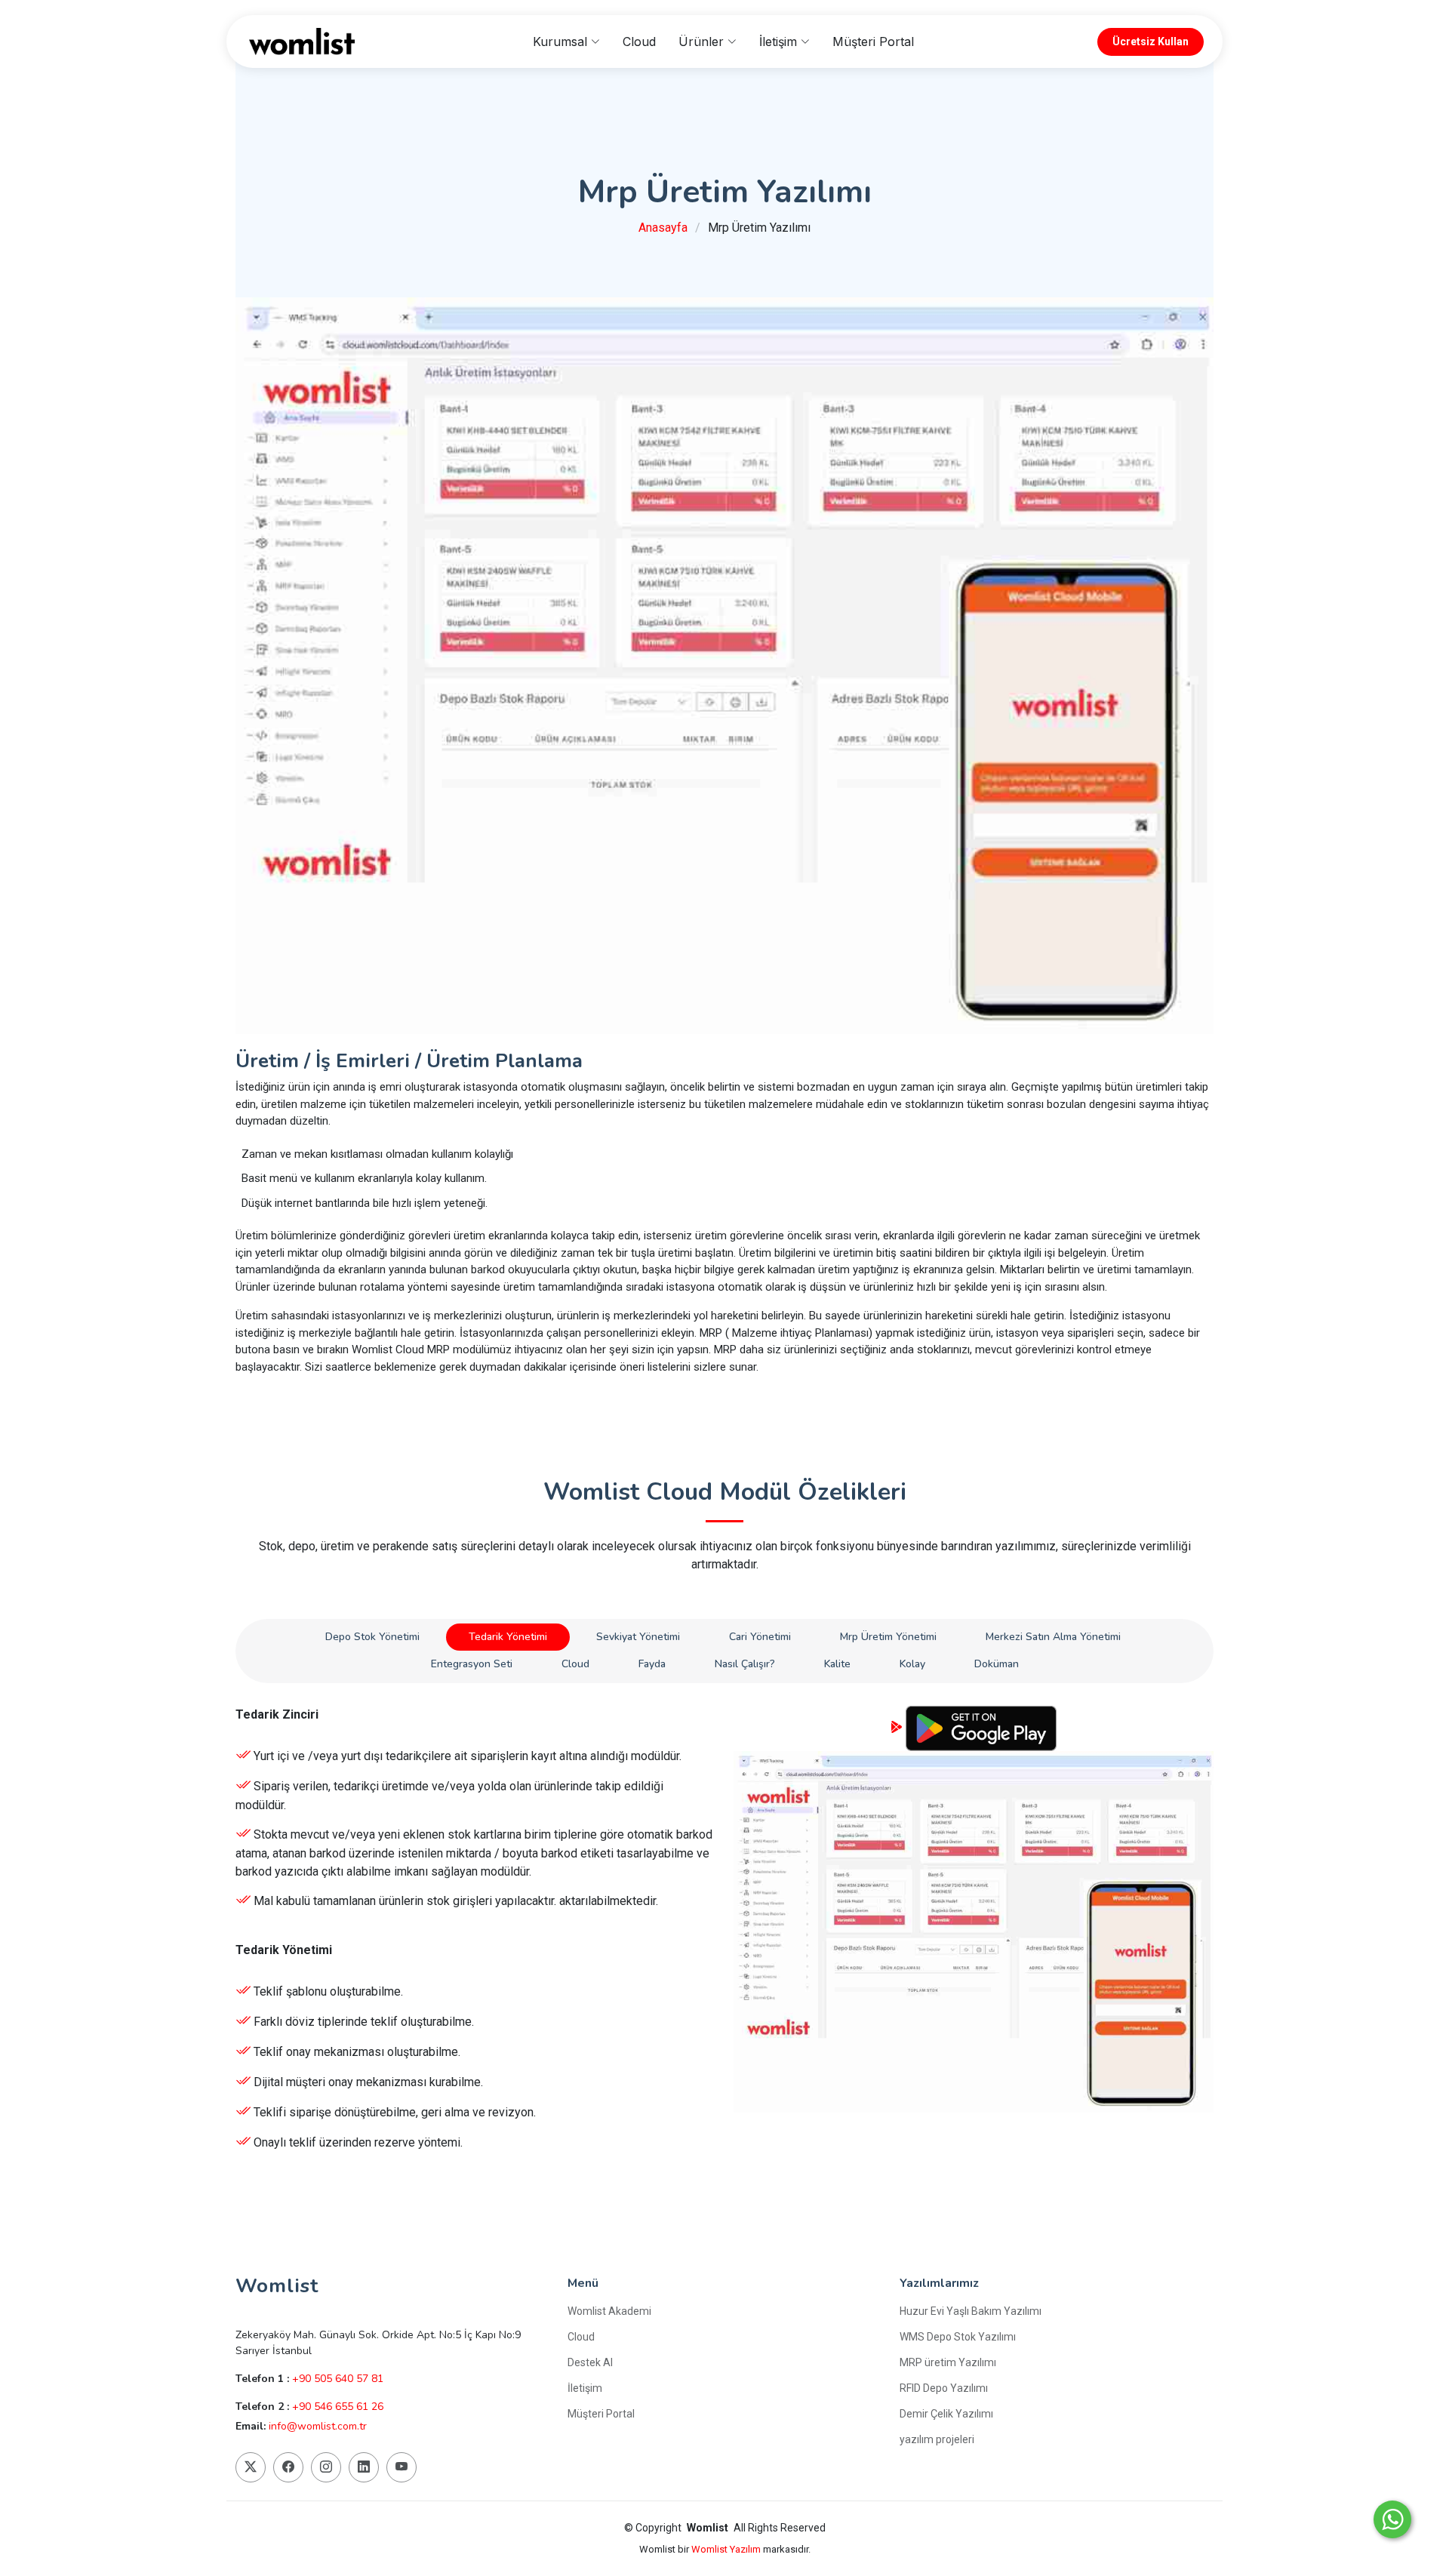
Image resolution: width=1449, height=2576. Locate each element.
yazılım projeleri (937, 2439)
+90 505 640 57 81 (338, 2379)
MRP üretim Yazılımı (948, 2362)
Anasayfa (663, 228)
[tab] (372, 1637)
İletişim (585, 2388)
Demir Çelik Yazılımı (946, 2414)
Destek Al (590, 2362)
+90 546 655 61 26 (338, 2407)
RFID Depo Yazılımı (944, 2388)
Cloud (639, 42)
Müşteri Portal (873, 42)
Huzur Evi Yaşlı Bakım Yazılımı (971, 2311)
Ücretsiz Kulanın (476, 2179)
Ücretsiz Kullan (1151, 42)
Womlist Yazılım (727, 2549)
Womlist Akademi (609, 2311)
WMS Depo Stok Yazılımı (958, 2337)
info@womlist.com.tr (318, 2426)
